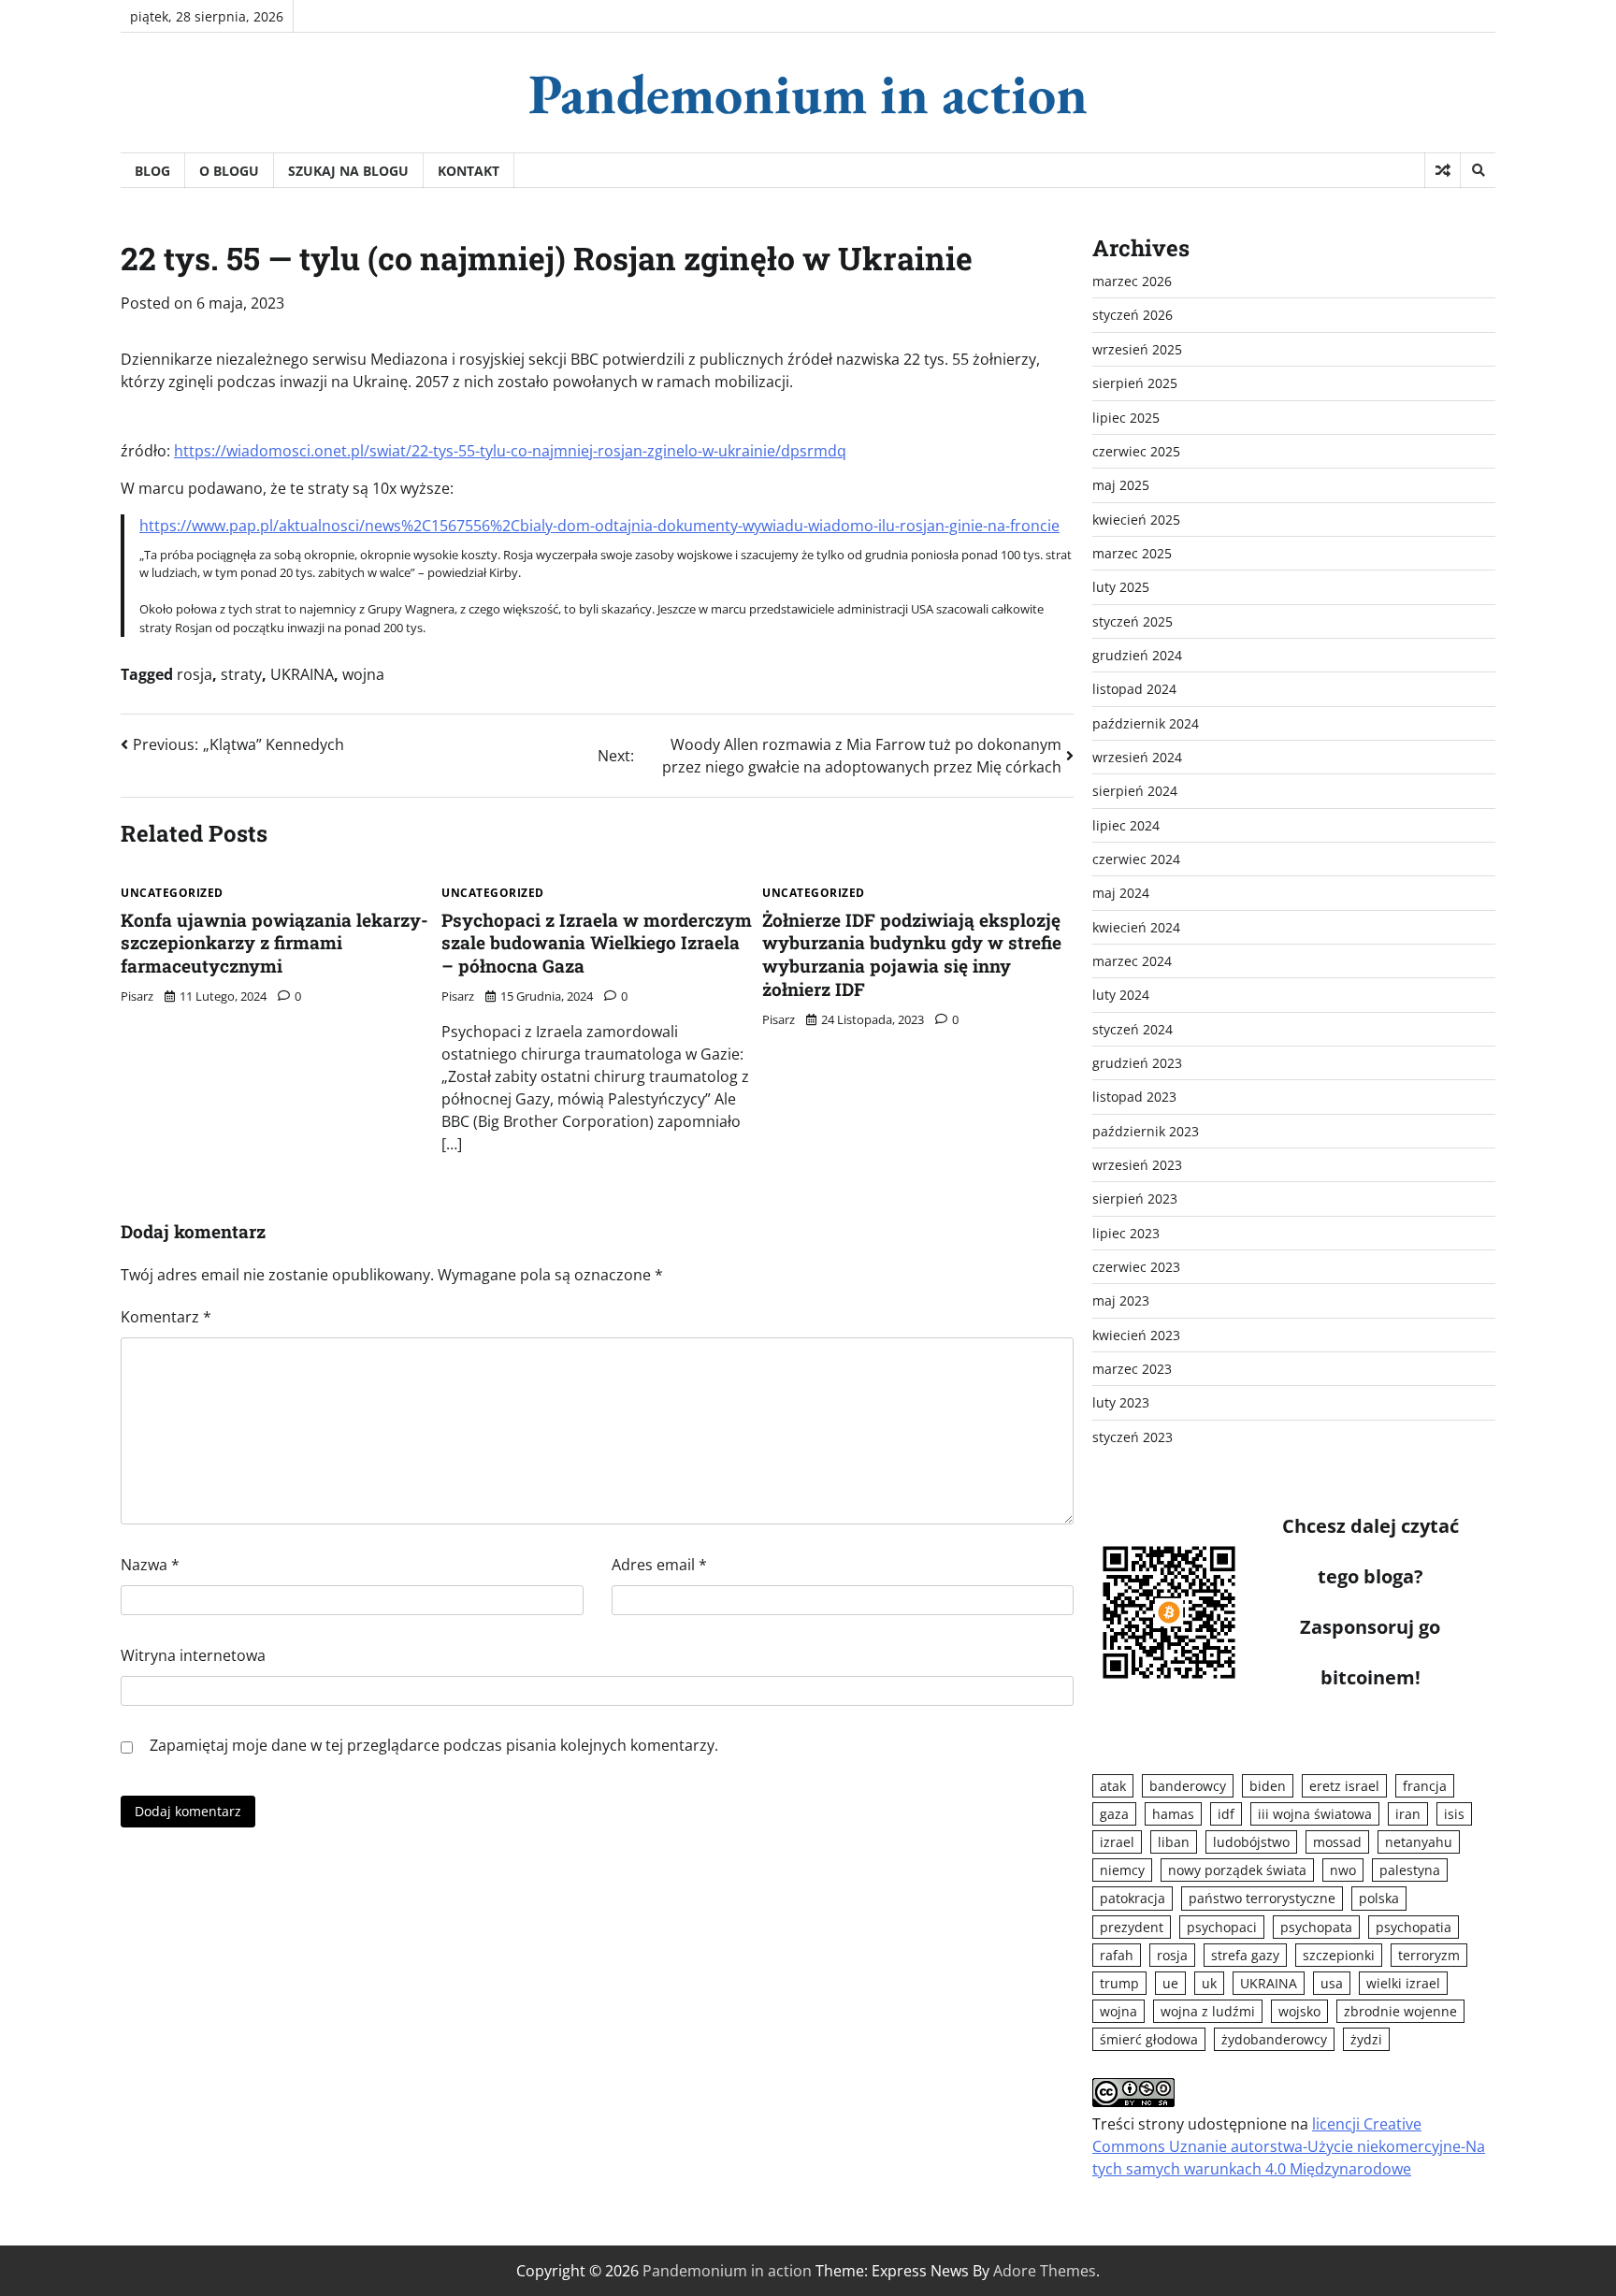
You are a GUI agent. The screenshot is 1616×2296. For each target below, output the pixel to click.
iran (1408, 1814)
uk (1209, 1983)
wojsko (1299, 2011)
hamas (1173, 1814)
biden (1268, 1786)
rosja (195, 674)
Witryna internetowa (193, 1655)
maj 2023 (1121, 1300)
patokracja (1133, 1898)
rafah (1117, 1955)
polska (1379, 1898)
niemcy (1122, 1870)
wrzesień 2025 (1137, 349)
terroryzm (1429, 1955)
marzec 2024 (1132, 961)
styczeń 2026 (1133, 315)
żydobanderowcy (1274, 2039)
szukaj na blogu (348, 171)
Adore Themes (1045, 2271)
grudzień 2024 (1137, 655)
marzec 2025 (1132, 553)
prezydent (1132, 1927)
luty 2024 (1121, 995)
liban (1174, 1842)
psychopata (1316, 1927)
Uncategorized (172, 893)
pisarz (137, 996)
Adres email (659, 1565)
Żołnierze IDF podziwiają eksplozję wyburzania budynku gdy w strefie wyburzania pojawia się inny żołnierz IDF (912, 954)
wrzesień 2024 (1137, 757)
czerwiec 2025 (1136, 451)
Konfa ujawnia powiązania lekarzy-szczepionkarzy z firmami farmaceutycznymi (274, 943)
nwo (1343, 1870)
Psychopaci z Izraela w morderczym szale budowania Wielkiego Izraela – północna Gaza (597, 943)
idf (1226, 1814)
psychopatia (1414, 1927)
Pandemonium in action (808, 94)
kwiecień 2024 (1136, 927)
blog (152, 171)
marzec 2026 (1132, 281)
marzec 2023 (1132, 1369)
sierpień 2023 (1135, 1199)
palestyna (1410, 1870)
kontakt (469, 171)
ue (1170, 1983)
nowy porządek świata (1237, 1870)
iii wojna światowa (1315, 1814)
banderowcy (1188, 1786)
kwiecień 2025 (1136, 520)
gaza (1114, 1814)
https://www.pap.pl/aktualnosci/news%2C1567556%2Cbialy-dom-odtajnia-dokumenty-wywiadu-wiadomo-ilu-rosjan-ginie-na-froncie (599, 526)
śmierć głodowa (1149, 2039)
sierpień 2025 (1135, 383)
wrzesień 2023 (1137, 1165)
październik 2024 (1146, 723)
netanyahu (1419, 1842)
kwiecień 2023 (1136, 1335)
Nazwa (150, 1565)
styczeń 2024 (1133, 1029)
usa (1332, 1983)
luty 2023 (1121, 1402)
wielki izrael (1403, 1983)
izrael (1117, 1842)
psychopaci (1222, 1927)
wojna (363, 674)
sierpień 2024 (1135, 791)
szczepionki (1339, 1955)
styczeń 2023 (1133, 1437)
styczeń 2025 (1133, 621)
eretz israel (1344, 1786)
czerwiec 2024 (1136, 859)
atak (1113, 1786)
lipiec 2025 (1126, 418)
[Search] (1478, 170)
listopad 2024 (1134, 689)
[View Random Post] (1443, 170)
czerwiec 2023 (1136, 1267)
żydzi (1366, 2039)
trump (1119, 1983)
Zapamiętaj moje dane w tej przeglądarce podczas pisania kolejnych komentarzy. (434, 1745)
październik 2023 (1146, 1131)
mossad (1337, 1842)
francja (1425, 1786)
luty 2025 (1121, 587)
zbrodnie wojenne (1400, 2011)
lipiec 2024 (1126, 825)
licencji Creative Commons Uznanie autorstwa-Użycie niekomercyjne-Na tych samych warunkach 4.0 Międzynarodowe (1289, 2146)
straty (241, 674)
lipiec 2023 (1126, 1233)
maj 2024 (1121, 893)
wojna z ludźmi (1208, 2011)
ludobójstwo (1251, 1842)
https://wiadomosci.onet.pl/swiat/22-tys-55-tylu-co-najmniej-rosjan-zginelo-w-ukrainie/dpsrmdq (510, 451)
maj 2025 (1121, 485)
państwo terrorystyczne (1262, 1898)
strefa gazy (1245, 1955)
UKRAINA (302, 674)
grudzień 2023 (1137, 1063)
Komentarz (166, 1317)
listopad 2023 (1134, 1097)
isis (1454, 1814)
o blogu (229, 171)
